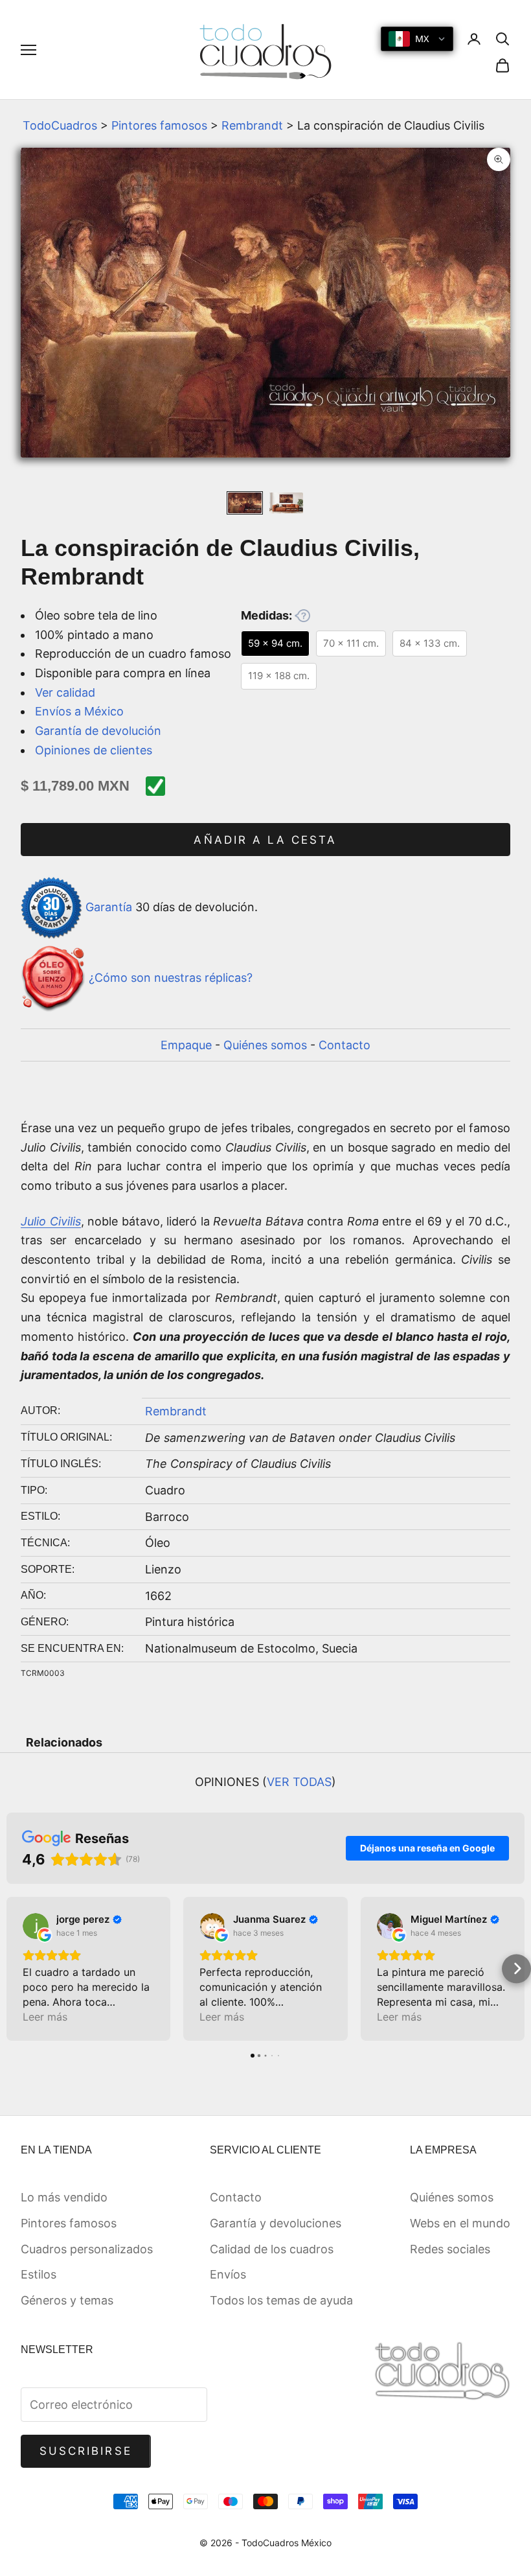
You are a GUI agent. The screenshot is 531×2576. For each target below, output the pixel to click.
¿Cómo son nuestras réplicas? (171, 978)
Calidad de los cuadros (272, 2249)
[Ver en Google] (36, 1926)
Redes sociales (450, 2249)
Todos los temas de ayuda (281, 2300)
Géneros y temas (67, 2300)
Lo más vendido (64, 2197)
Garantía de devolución (98, 731)
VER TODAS (299, 1782)
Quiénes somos (265, 1045)
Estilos (39, 2274)
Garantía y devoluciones (276, 2223)
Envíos (228, 2274)
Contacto (345, 1045)
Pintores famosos (159, 125)
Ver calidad (65, 692)
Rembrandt (252, 125)
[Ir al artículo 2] (286, 503)
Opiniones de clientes (94, 750)
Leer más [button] (45, 2017)
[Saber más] (302, 616)
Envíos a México (79, 711)
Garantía (109, 907)
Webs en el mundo (460, 2223)
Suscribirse (86, 2451)
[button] (15, 1968)
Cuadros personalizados (87, 2249)
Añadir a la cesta (265, 840)
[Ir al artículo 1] (245, 503)
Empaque (186, 1045)
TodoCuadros (60, 125)
